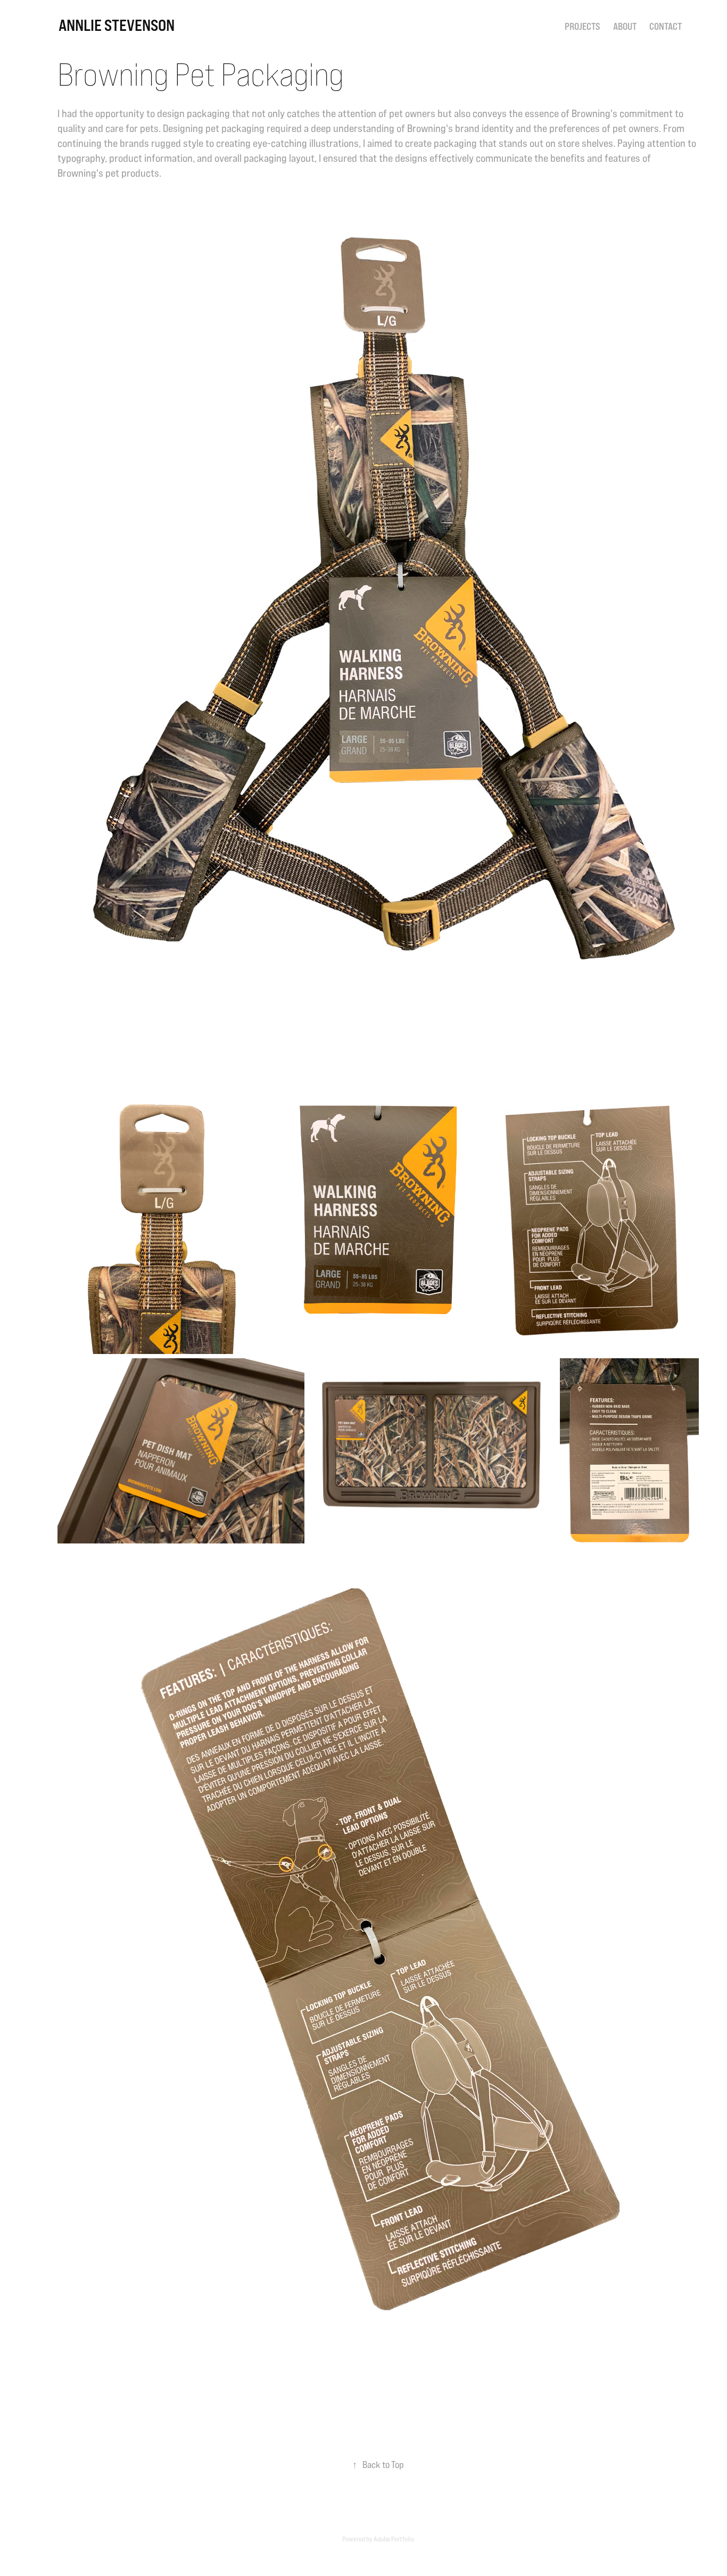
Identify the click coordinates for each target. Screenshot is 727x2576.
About (625, 26)
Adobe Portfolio (394, 2539)
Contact (666, 26)
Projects (583, 26)
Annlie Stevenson (117, 25)
